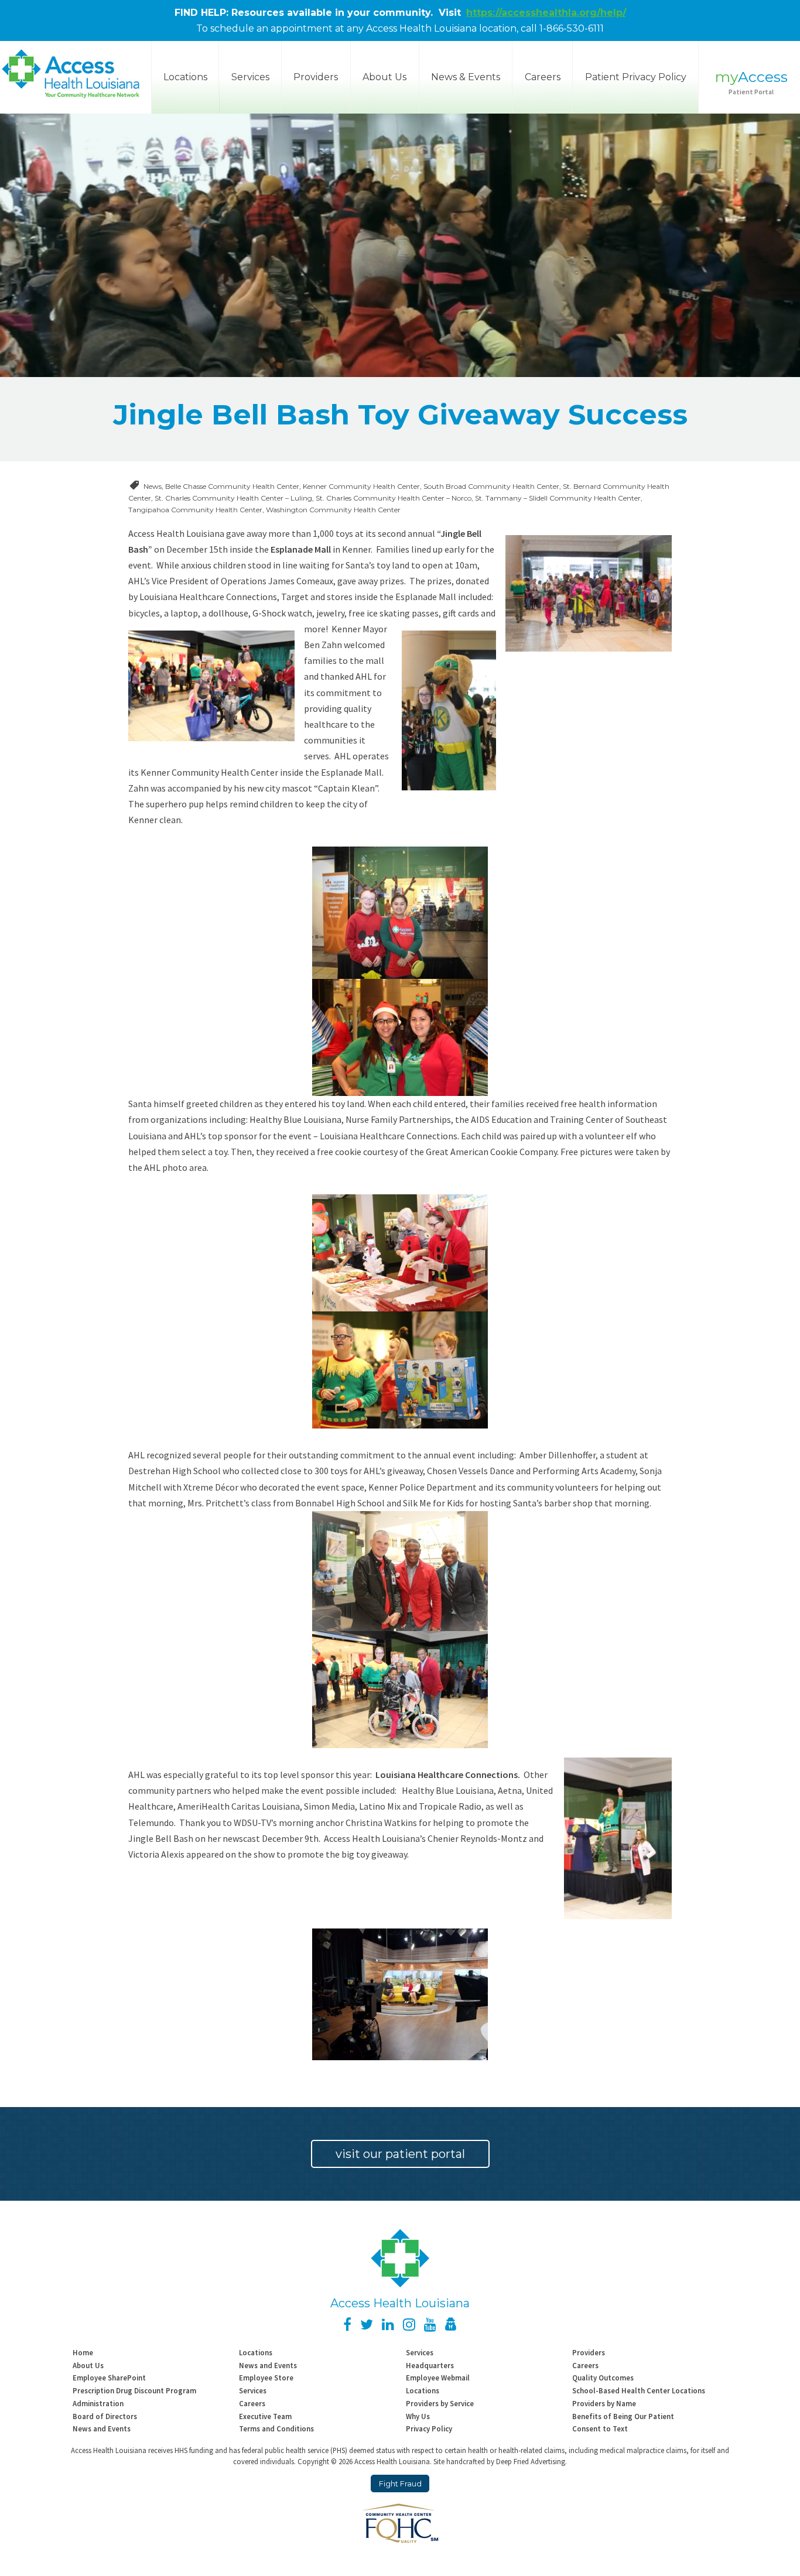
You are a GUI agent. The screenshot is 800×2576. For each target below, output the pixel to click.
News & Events (466, 77)
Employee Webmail (438, 2378)
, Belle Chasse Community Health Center (230, 486)
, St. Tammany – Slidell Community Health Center (556, 498)
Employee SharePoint (109, 2378)
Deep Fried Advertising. (531, 2461)
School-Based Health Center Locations (639, 2390)
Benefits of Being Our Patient (623, 2416)
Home (83, 2352)
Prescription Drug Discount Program (134, 2390)
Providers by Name (604, 2403)
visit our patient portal (400, 2154)
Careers (543, 77)
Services (250, 77)
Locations (256, 2352)
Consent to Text (600, 2428)
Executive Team (265, 2416)
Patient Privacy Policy (636, 77)
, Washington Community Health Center (331, 510)
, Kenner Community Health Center (360, 486)
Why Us (418, 2416)
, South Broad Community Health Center (490, 486)
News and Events (268, 2365)
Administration (98, 2403)
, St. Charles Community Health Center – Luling (232, 498)
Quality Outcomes (603, 2378)
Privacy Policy (429, 2428)
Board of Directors (105, 2416)
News (153, 486)
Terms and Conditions (276, 2428)
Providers (316, 77)
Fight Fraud (400, 2484)
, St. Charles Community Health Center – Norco (392, 498)
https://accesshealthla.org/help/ (546, 13)
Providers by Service (440, 2403)
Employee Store (266, 2378)
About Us (384, 77)
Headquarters (430, 2365)
